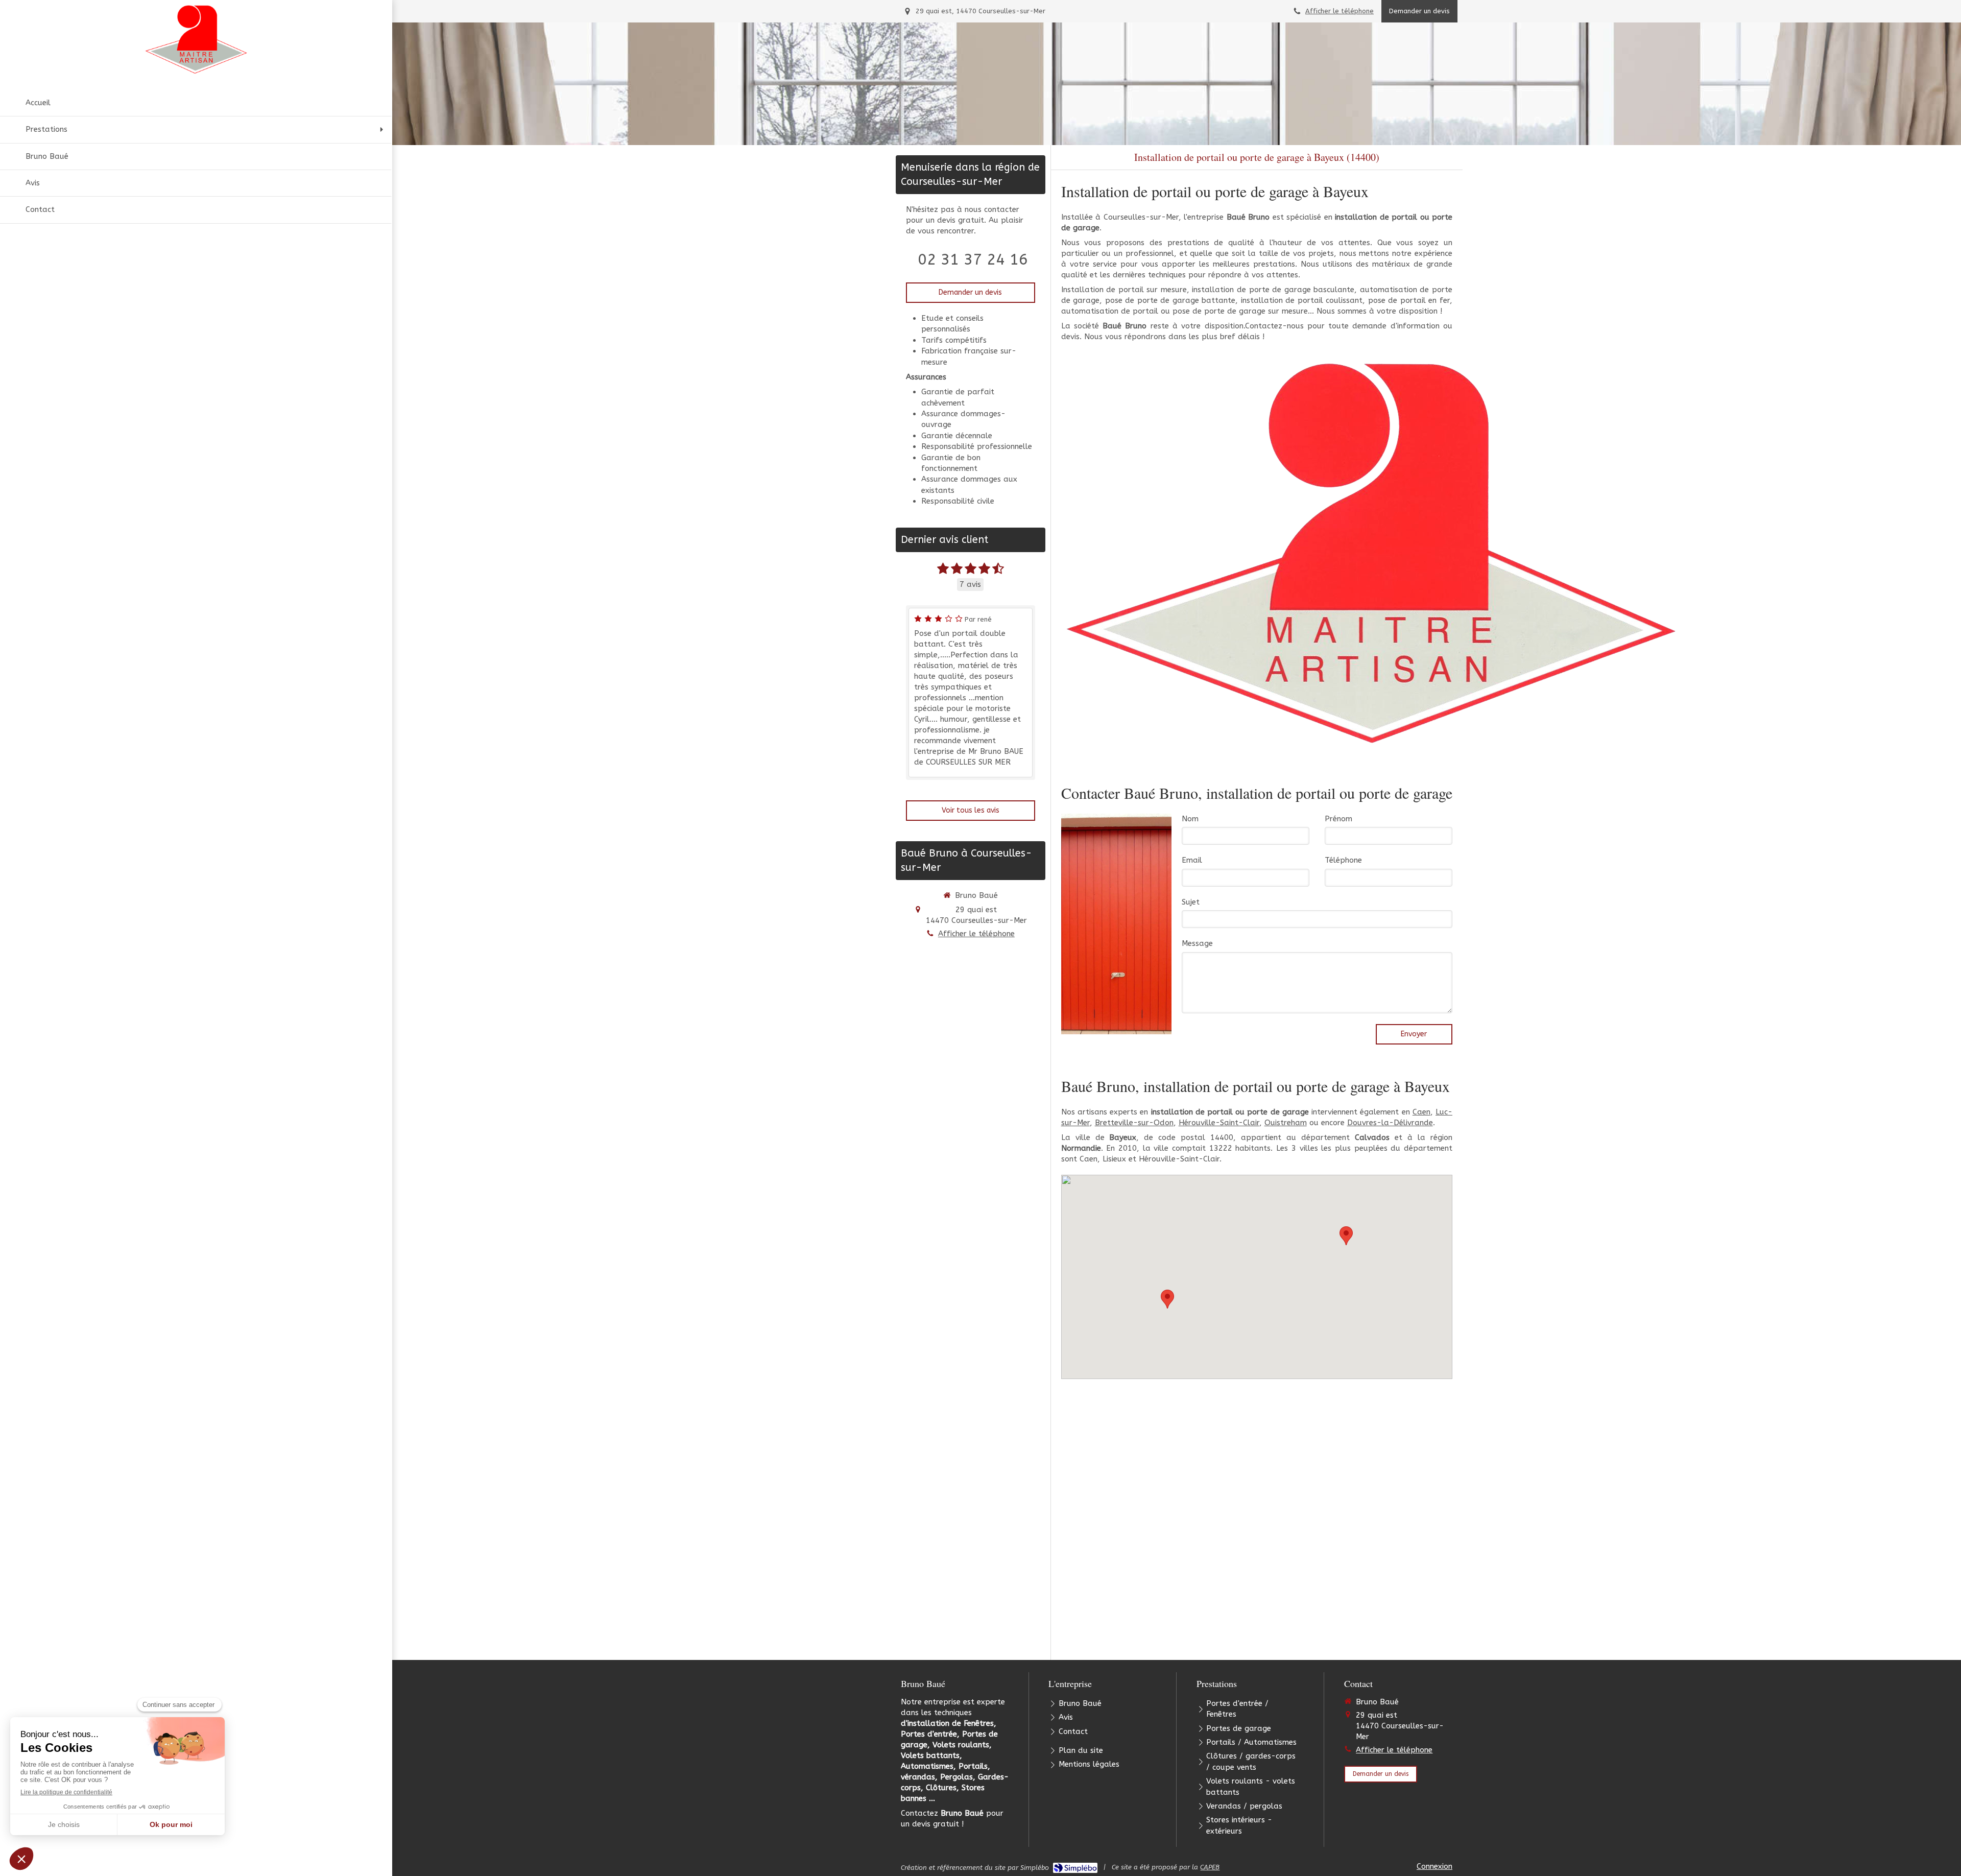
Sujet (1191, 902)
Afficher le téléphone (1340, 11)
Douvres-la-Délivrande (1390, 1123)
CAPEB (1210, 1867)
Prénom (1338, 819)
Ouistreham (1286, 1123)
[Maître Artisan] (1373, 552)
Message (1197, 943)
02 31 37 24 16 (973, 259)
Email (1192, 860)
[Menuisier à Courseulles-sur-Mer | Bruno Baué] (196, 40)
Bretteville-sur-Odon (1134, 1123)
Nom (1190, 819)
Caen (1421, 1112)
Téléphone (1343, 860)
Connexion (1434, 1866)
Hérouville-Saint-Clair (1219, 1123)
